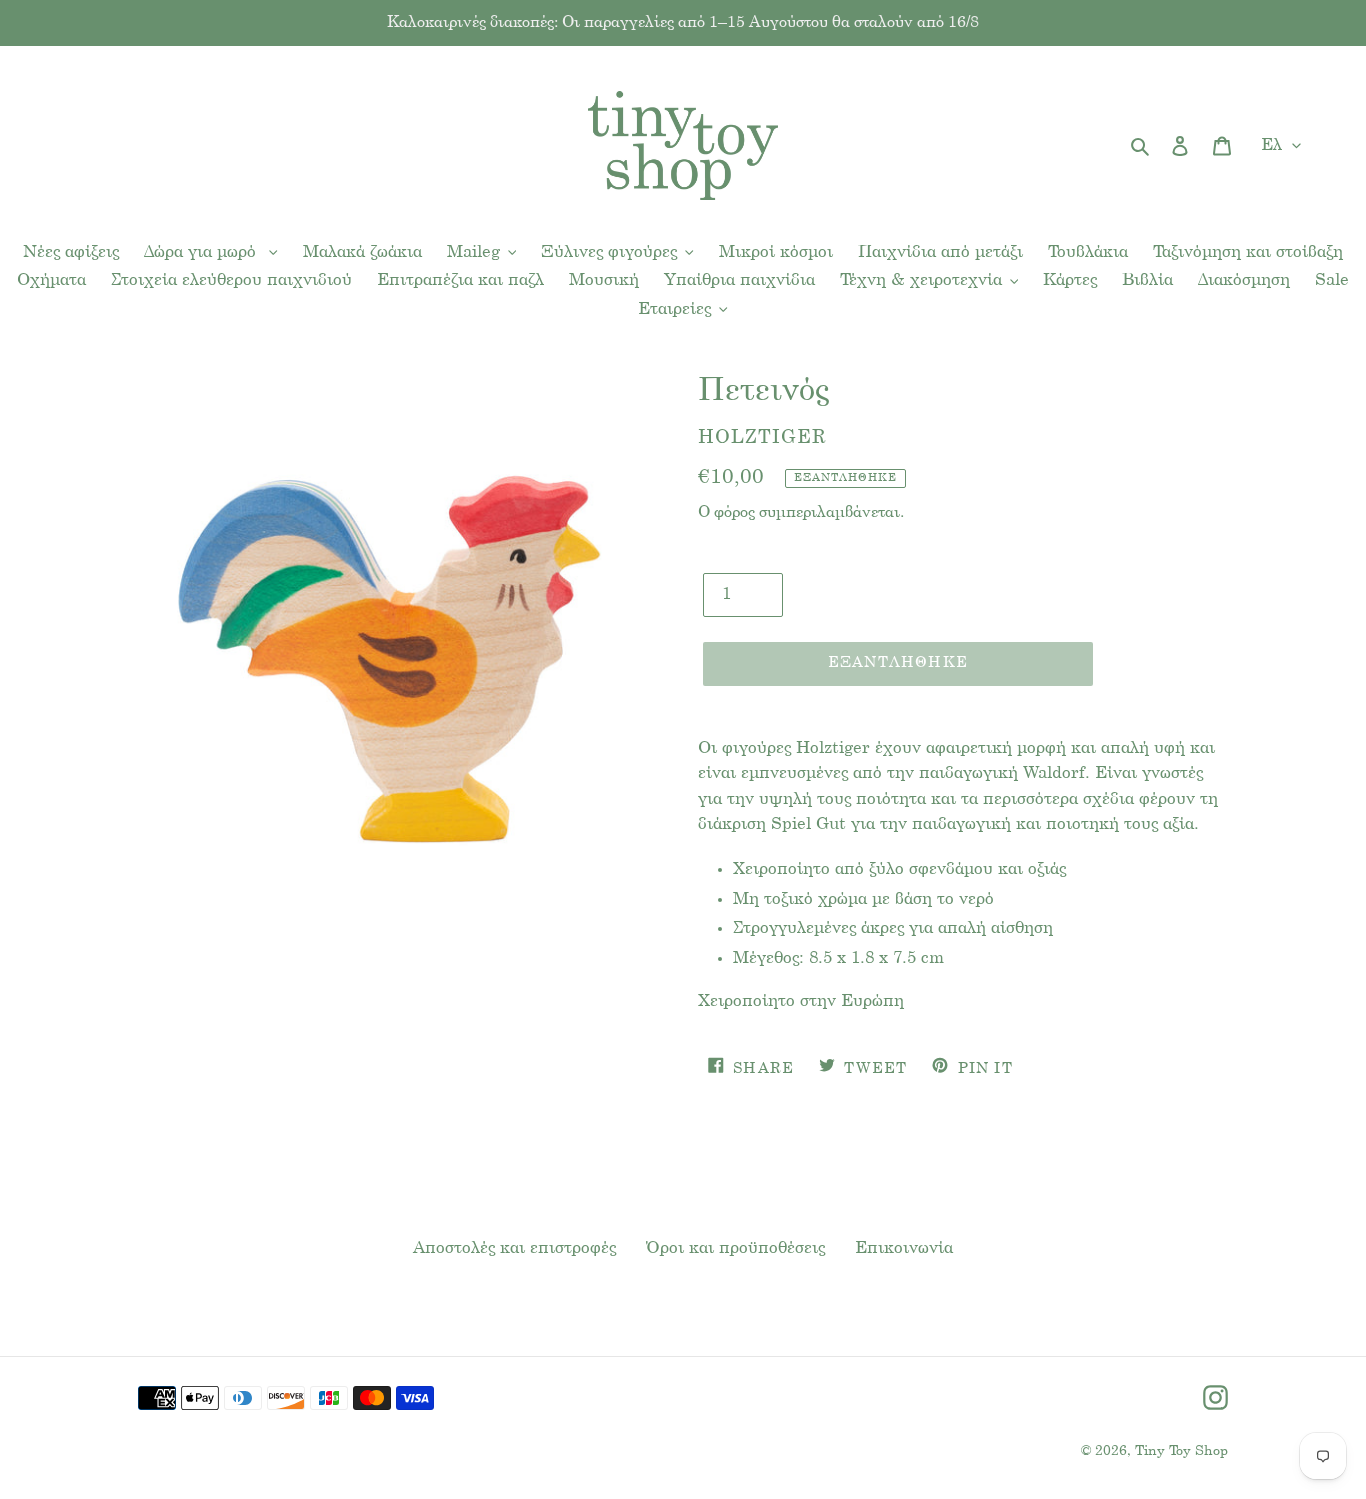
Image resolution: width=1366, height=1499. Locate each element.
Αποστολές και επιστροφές (514, 1248)
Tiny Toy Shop (1181, 1451)
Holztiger (762, 438)
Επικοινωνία (904, 1248)
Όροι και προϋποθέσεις (735, 1248)
